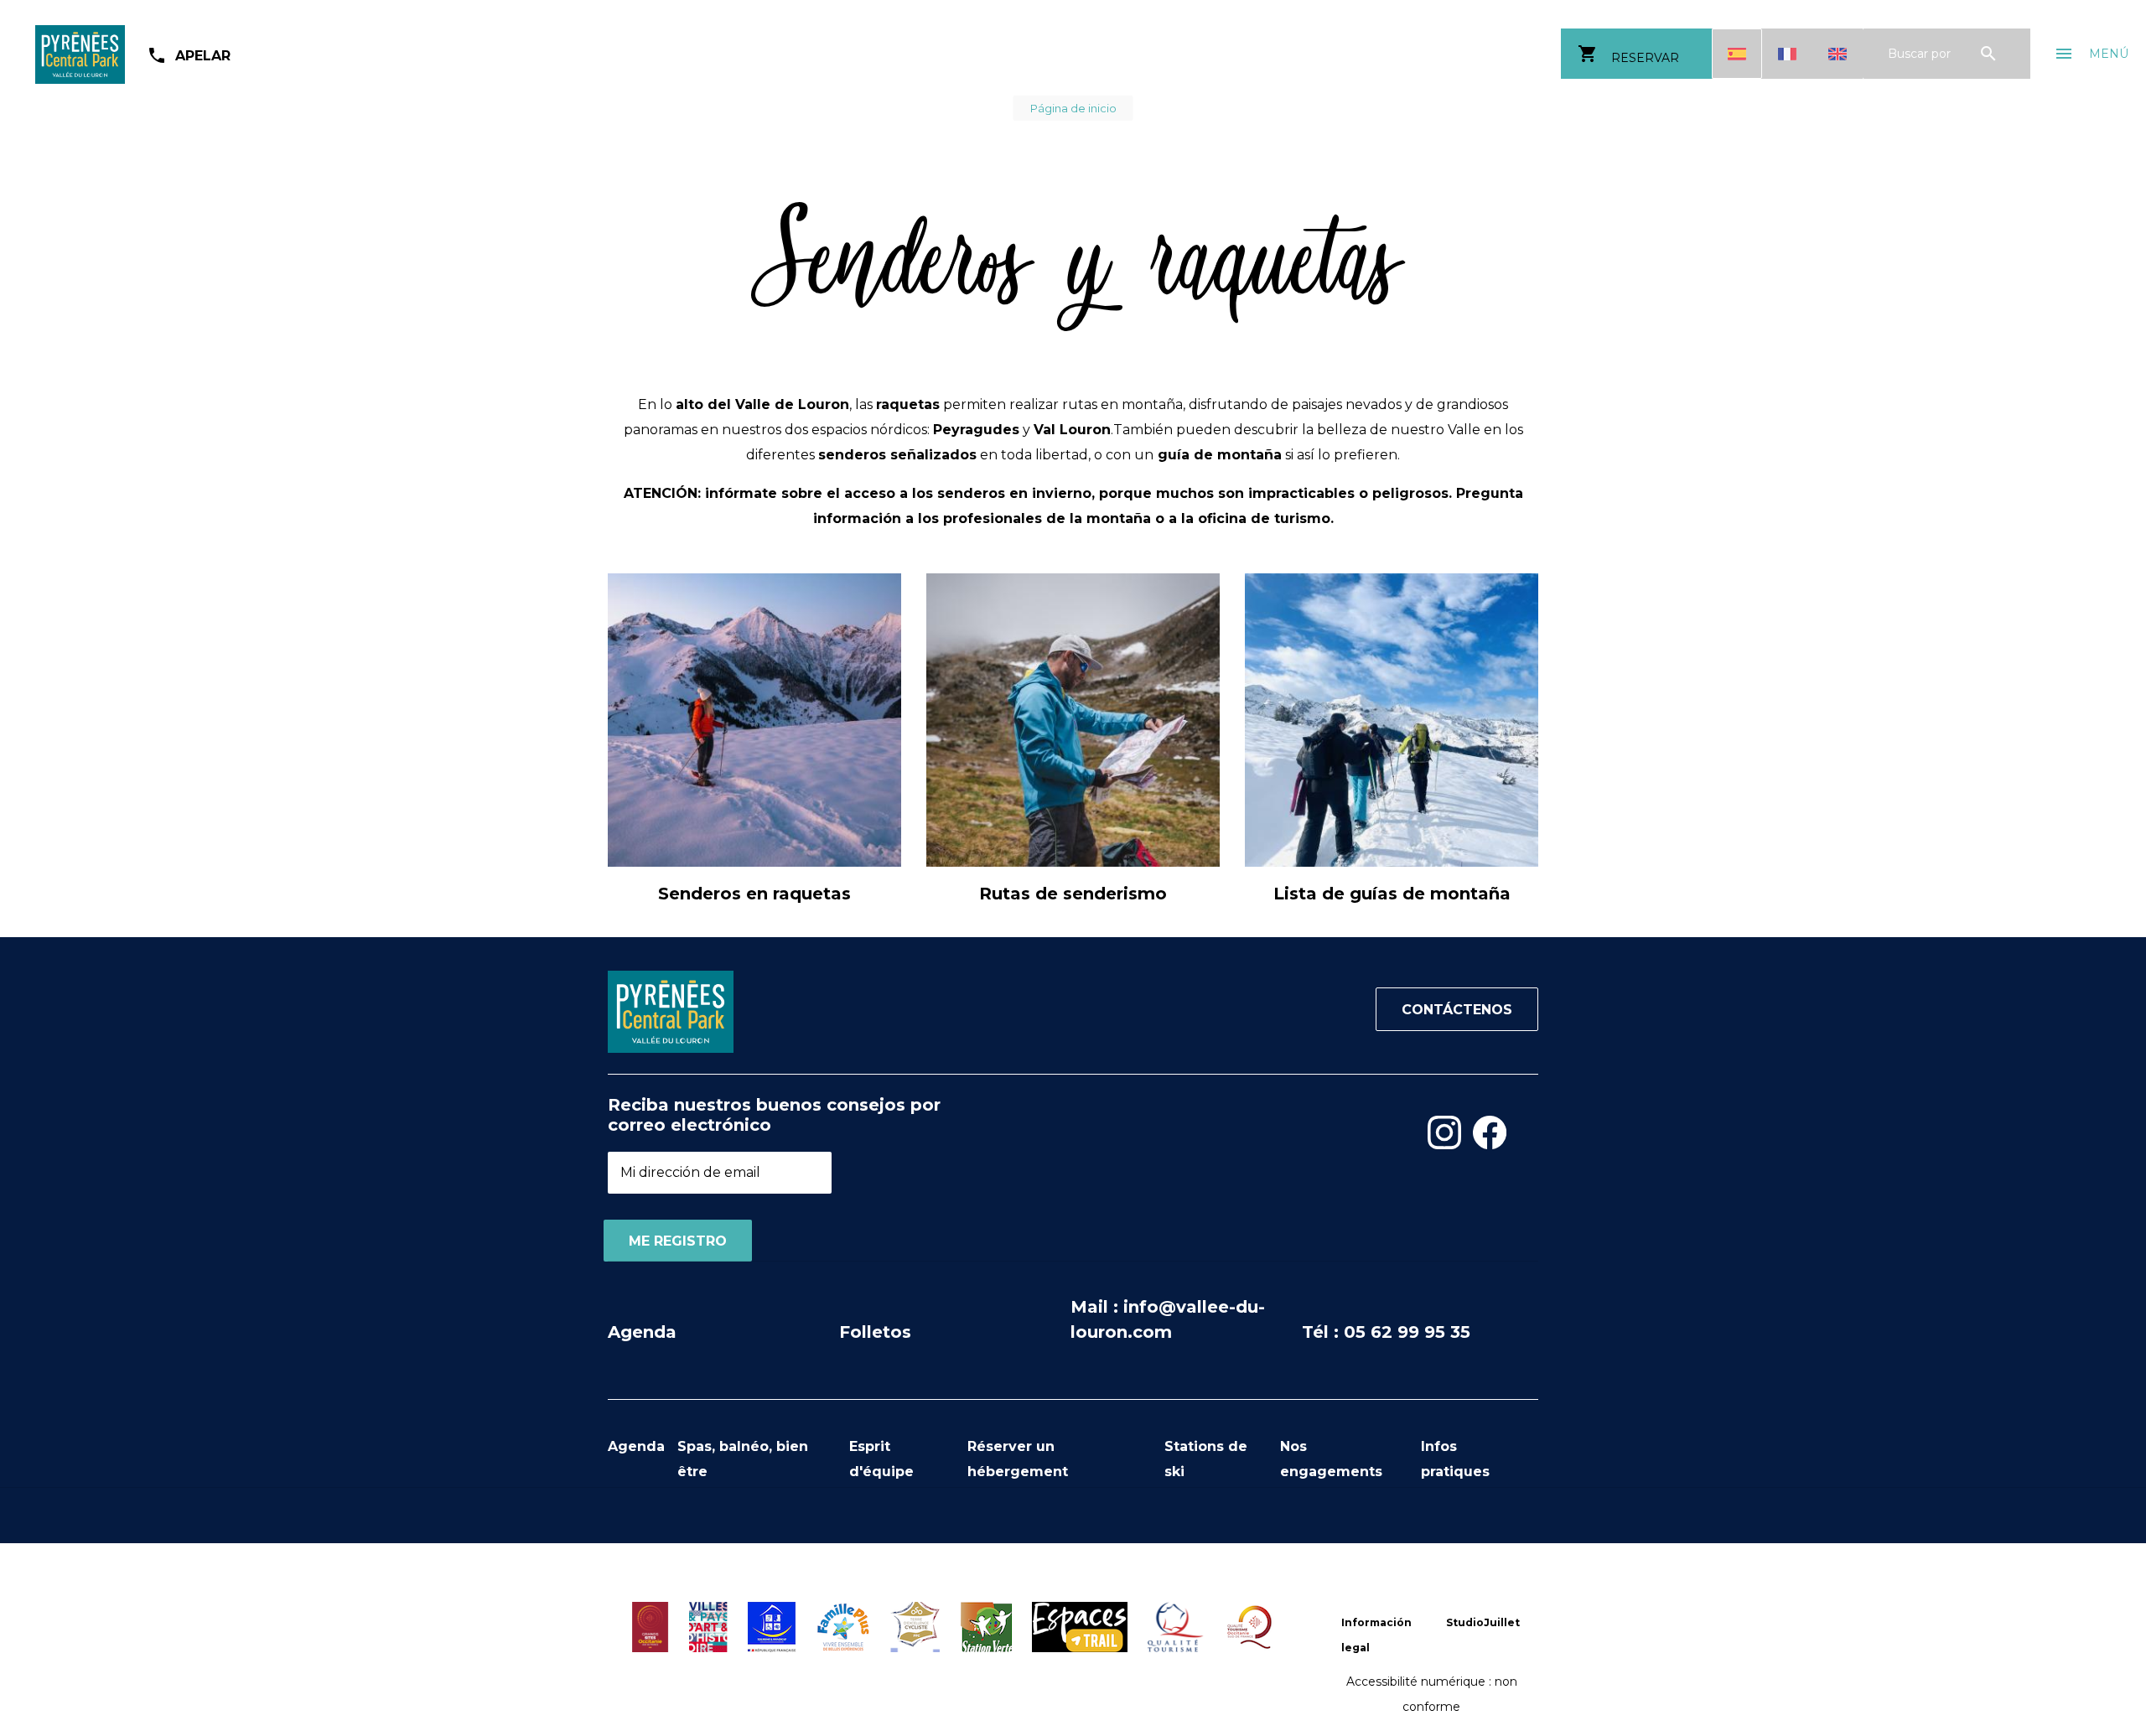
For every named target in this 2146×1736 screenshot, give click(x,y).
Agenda (642, 1332)
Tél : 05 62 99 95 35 (1386, 1332)
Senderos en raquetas (754, 894)
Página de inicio (1073, 108)
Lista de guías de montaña (1392, 894)
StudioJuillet (1483, 1622)
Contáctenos (1457, 1010)
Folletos (875, 1332)
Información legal (1376, 1635)
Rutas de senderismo (1073, 894)
